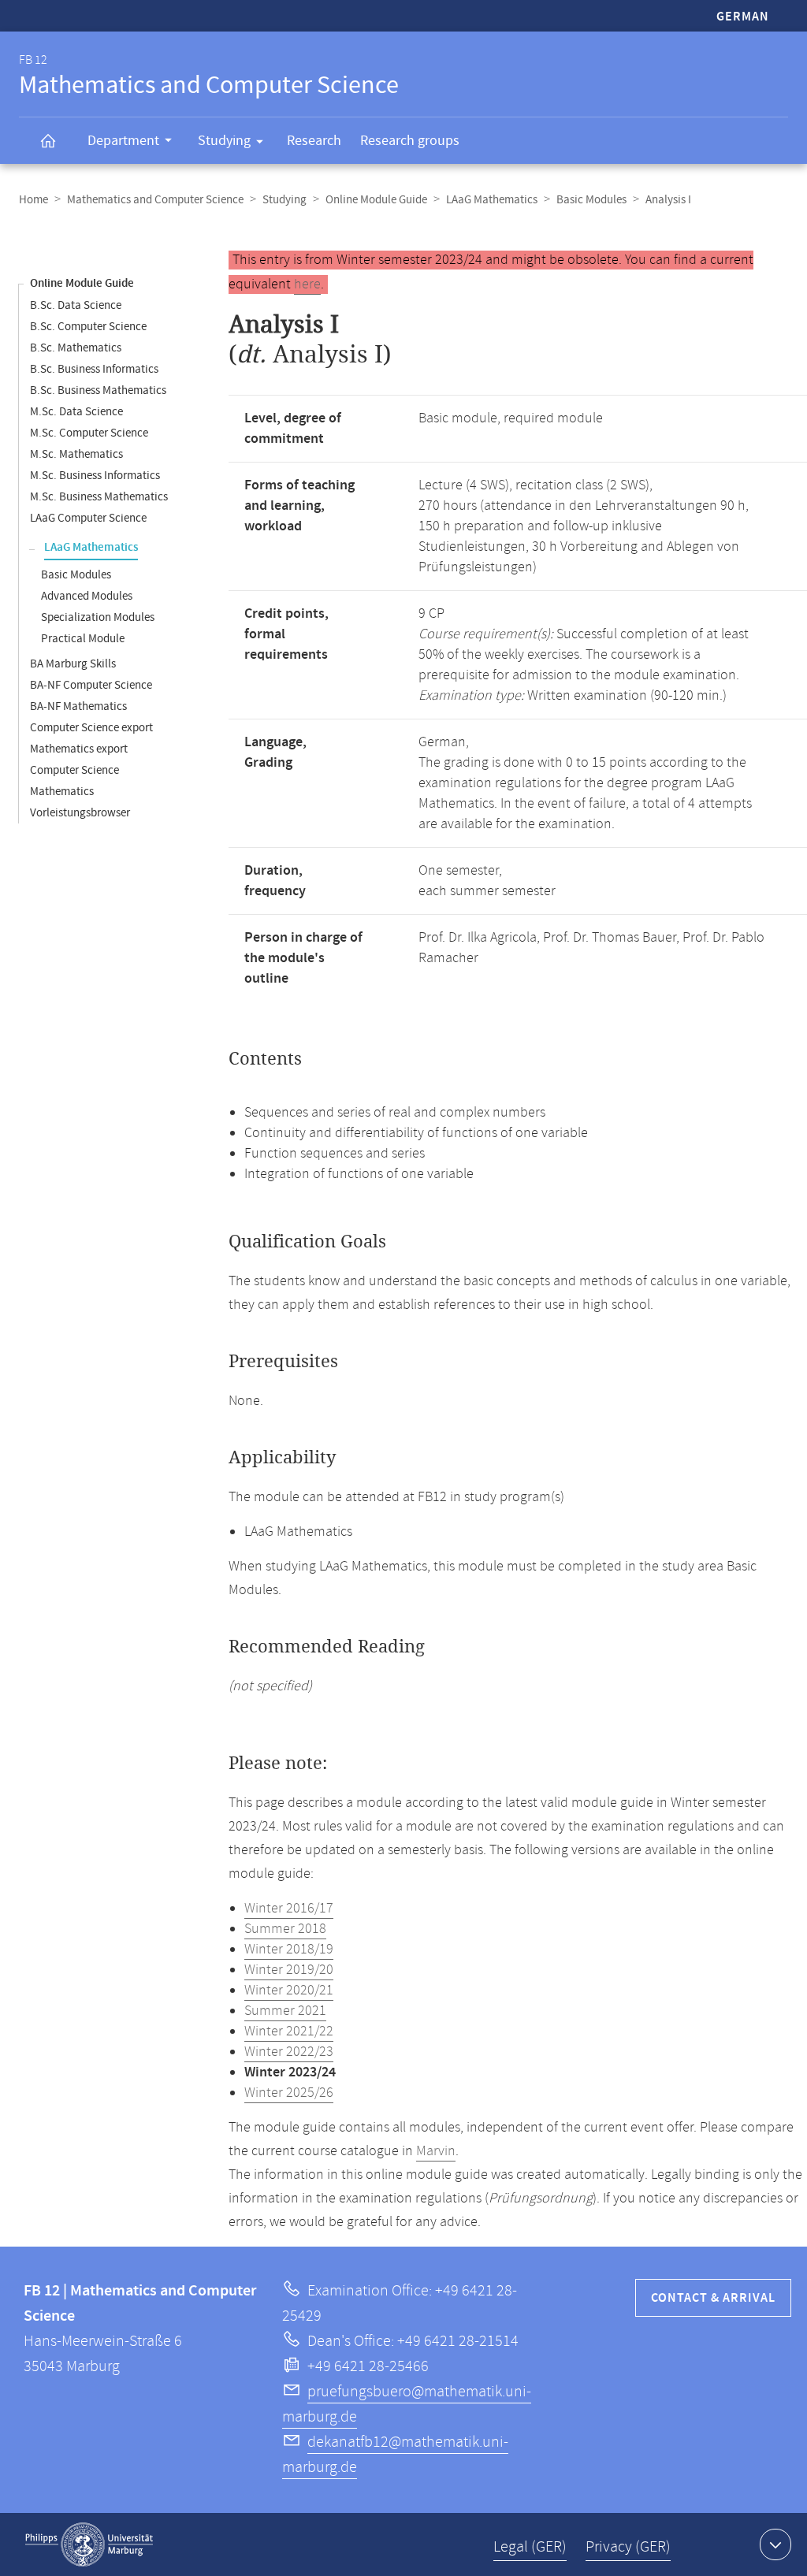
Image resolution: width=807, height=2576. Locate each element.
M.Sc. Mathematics (76, 454)
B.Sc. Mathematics (76, 348)
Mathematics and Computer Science (155, 200)
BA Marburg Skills (73, 664)
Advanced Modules (87, 596)
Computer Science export (91, 728)
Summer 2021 (285, 2011)
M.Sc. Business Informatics (95, 476)
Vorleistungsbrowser (80, 813)
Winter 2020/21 (289, 1991)
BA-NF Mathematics (78, 706)
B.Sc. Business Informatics (94, 369)
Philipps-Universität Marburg (89, 2544)
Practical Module (83, 639)
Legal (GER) (530, 2547)
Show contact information (775, 2544)
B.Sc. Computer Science (88, 327)
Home (33, 200)
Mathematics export (79, 749)
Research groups (410, 141)
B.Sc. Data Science (76, 305)
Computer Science (74, 770)
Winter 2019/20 (289, 1970)
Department (123, 141)
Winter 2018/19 (289, 1950)
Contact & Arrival (713, 2298)
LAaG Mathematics (492, 200)
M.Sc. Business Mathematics (99, 497)
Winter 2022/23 (289, 2052)
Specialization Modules (98, 617)
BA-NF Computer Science (91, 685)
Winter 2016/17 (289, 1909)
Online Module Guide (376, 200)
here (307, 284)
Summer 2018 (285, 1929)
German (743, 17)
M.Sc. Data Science (76, 412)
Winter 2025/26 (289, 2093)
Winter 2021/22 (289, 2031)
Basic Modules (591, 200)
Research (314, 141)
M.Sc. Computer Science (89, 433)
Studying (224, 141)
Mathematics (62, 792)
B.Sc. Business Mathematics (98, 390)
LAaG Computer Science (88, 518)
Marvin (436, 2151)
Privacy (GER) (628, 2547)
